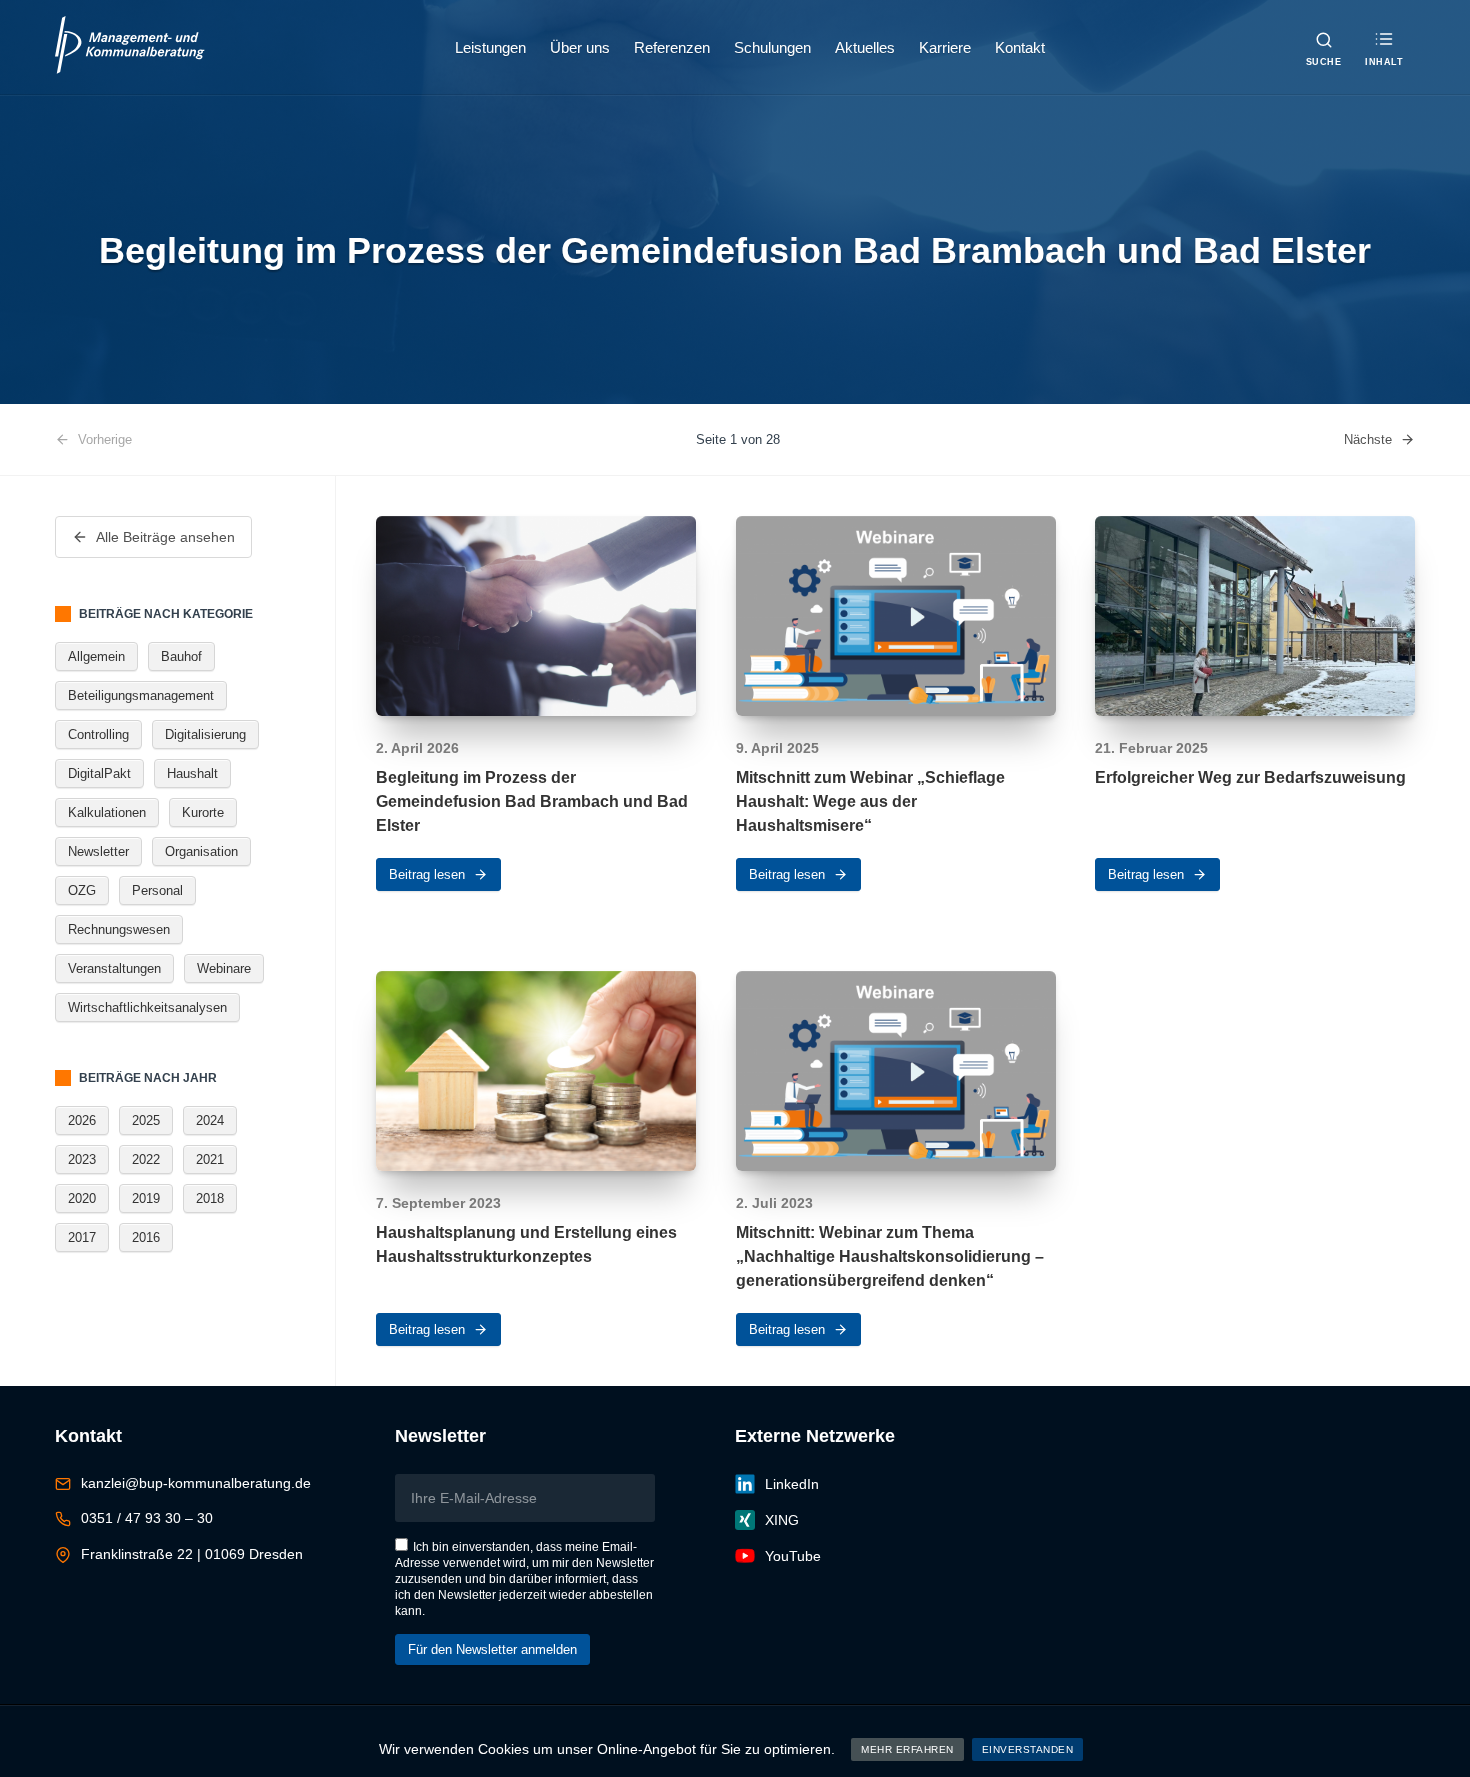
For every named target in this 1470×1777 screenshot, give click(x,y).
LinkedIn (792, 1484)
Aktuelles (865, 47)
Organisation (201, 851)
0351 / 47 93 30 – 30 (147, 1518)
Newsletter (98, 851)
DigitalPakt (99, 773)
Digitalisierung (205, 734)
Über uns (580, 47)
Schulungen (772, 47)
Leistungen (490, 47)
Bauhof (181, 656)
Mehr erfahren (907, 1749)
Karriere (945, 47)
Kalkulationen (107, 812)
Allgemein (96, 656)
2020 (82, 1198)
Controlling (98, 734)
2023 (82, 1159)
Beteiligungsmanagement (141, 695)
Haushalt (192, 773)
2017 (82, 1237)
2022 (146, 1159)
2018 (210, 1198)
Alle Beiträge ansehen (165, 537)
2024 (210, 1120)
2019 (146, 1198)
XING (782, 1520)
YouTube (793, 1556)
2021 (210, 1159)
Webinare (224, 968)
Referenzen (672, 47)
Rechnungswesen (119, 929)
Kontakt (1020, 47)
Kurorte (203, 812)
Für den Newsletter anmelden (492, 1649)
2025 (146, 1120)
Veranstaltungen (114, 968)
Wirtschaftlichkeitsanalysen (147, 1007)
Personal (157, 890)
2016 (146, 1237)
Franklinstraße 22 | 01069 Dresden (192, 1554)
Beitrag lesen (427, 874)
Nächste (1368, 439)
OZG (82, 890)
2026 (82, 1120)
